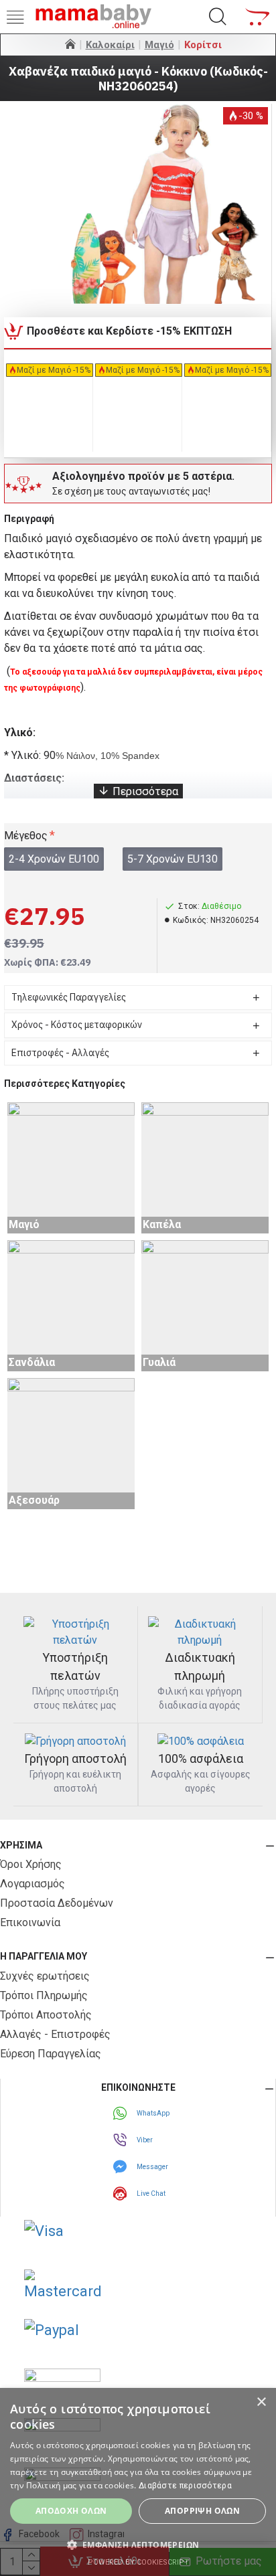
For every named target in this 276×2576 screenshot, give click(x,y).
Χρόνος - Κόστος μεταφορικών (77, 1025)
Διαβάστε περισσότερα (185, 2486)
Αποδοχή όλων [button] (71, 2511)
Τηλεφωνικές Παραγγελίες (69, 997)
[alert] (138, 2482)
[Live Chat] (122, 2193)
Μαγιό (159, 45)
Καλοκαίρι (110, 45)
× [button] (261, 2402)
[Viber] (122, 2140)
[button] (138, 2545)
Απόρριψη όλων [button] (202, 2511)
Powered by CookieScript (138, 2562)
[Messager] (122, 2166)
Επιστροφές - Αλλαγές (60, 1053)
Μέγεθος (26, 836)
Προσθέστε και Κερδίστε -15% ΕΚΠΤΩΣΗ (129, 331)
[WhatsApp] (122, 2113)
